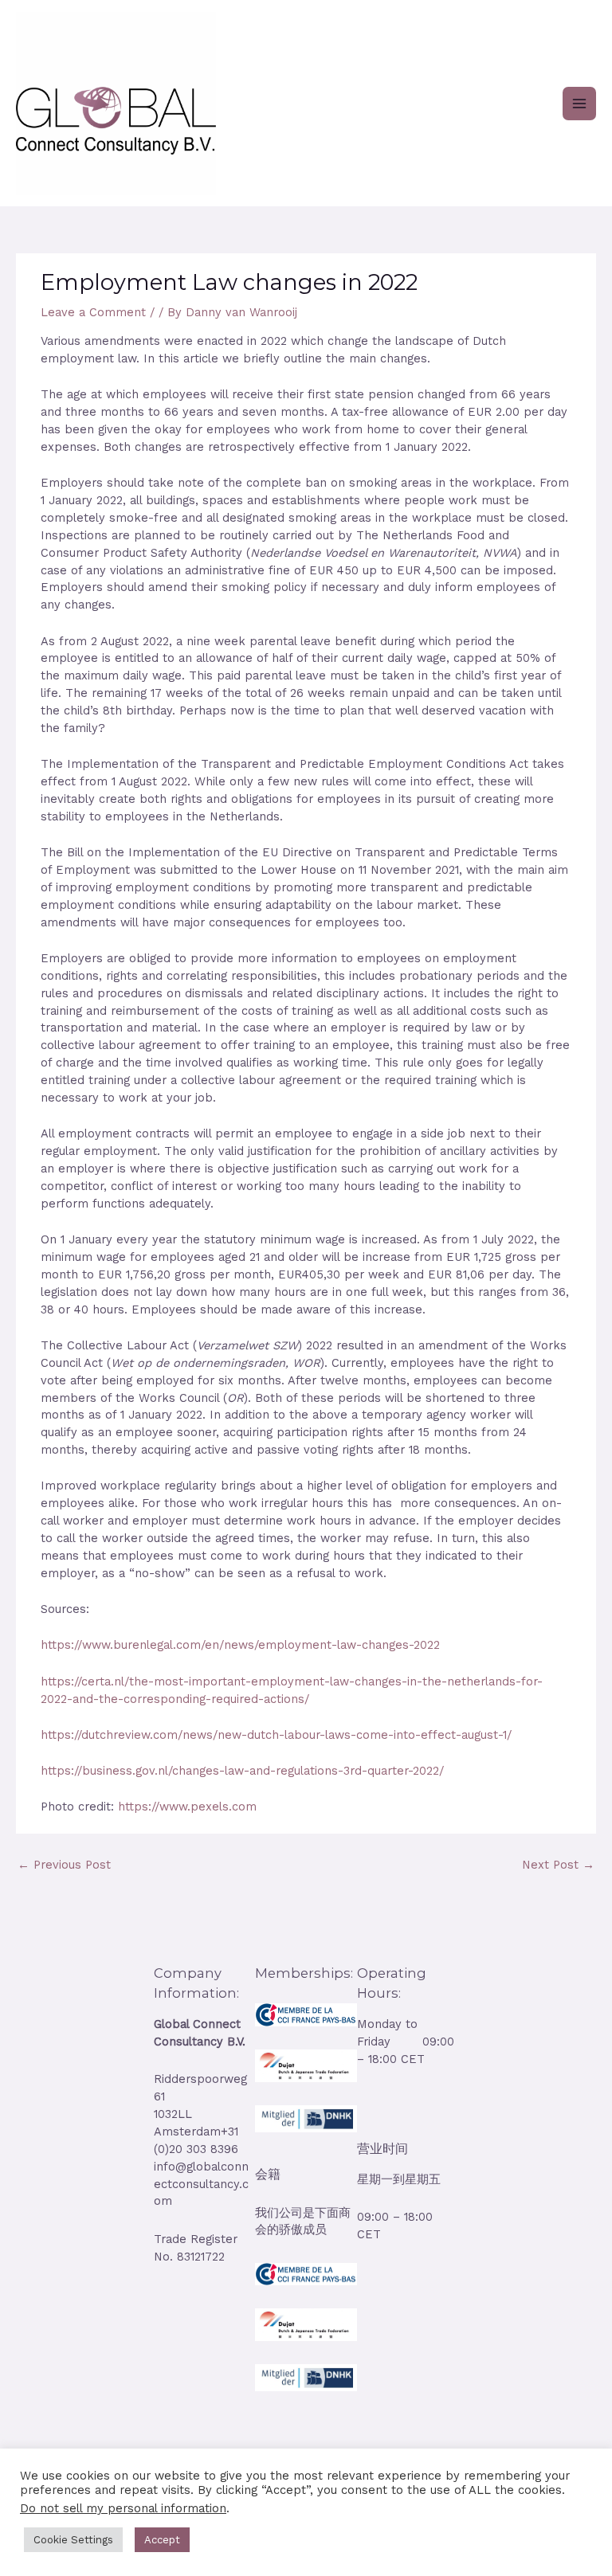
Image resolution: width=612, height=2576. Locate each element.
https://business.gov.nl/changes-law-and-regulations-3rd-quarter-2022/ (242, 1771)
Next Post (558, 1865)
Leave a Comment (93, 312)
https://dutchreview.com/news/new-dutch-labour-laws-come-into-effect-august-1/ (276, 1735)
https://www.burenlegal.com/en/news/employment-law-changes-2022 (240, 1645)
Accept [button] (162, 2540)
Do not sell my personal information (123, 2508)
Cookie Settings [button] (73, 2540)
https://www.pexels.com (187, 1807)
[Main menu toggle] (579, 104)
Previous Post (64, 1865)
